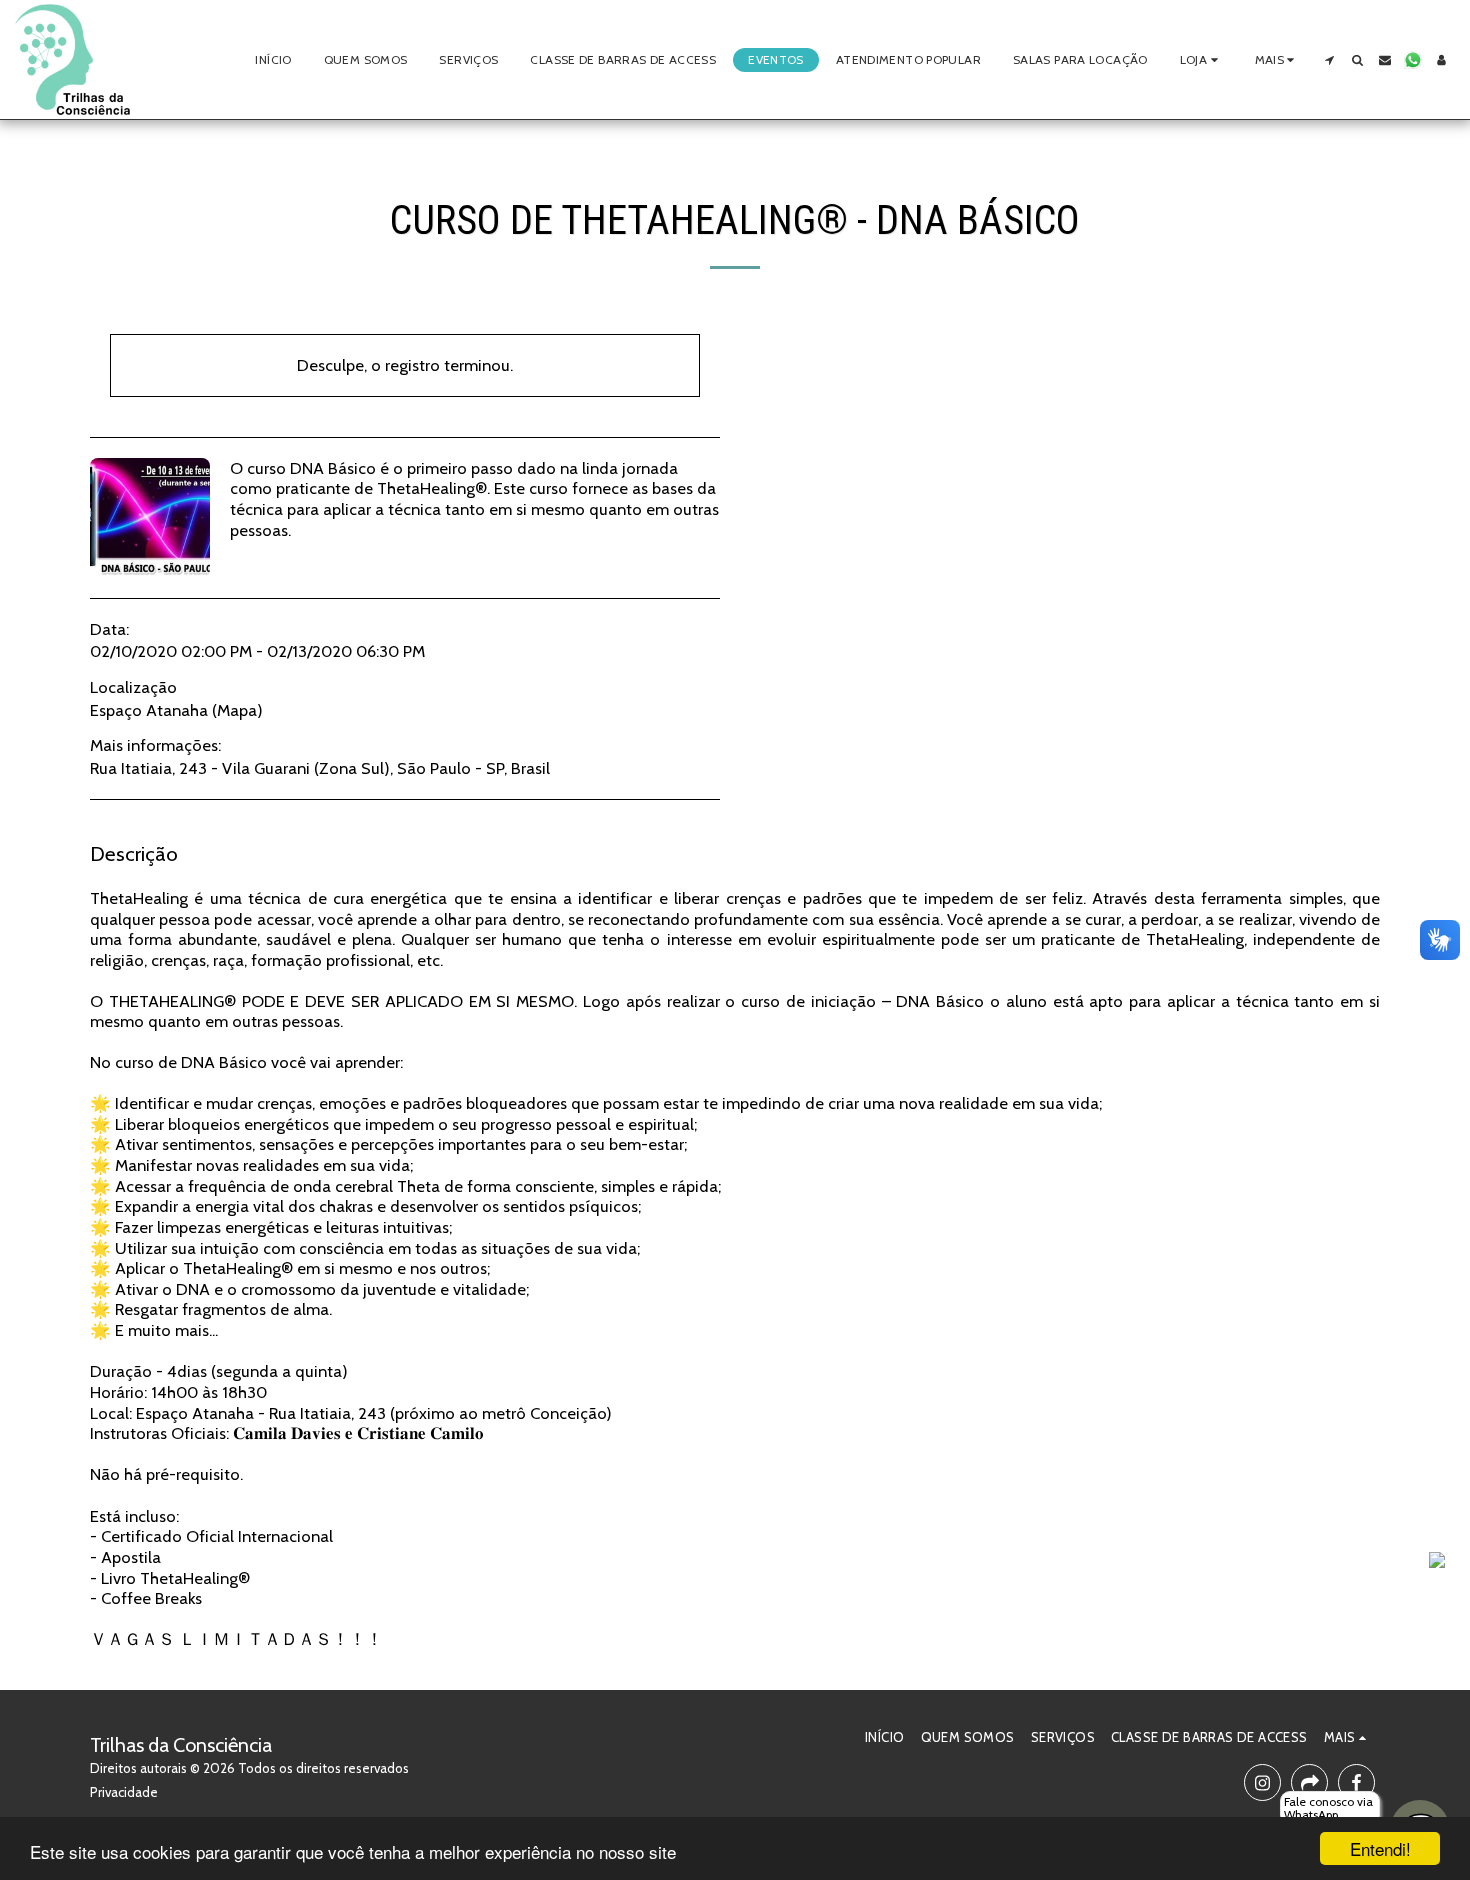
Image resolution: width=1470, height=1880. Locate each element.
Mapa (237, 710)
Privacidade (124, 1792)
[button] (1329, 60)
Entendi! (1380, 1848)
